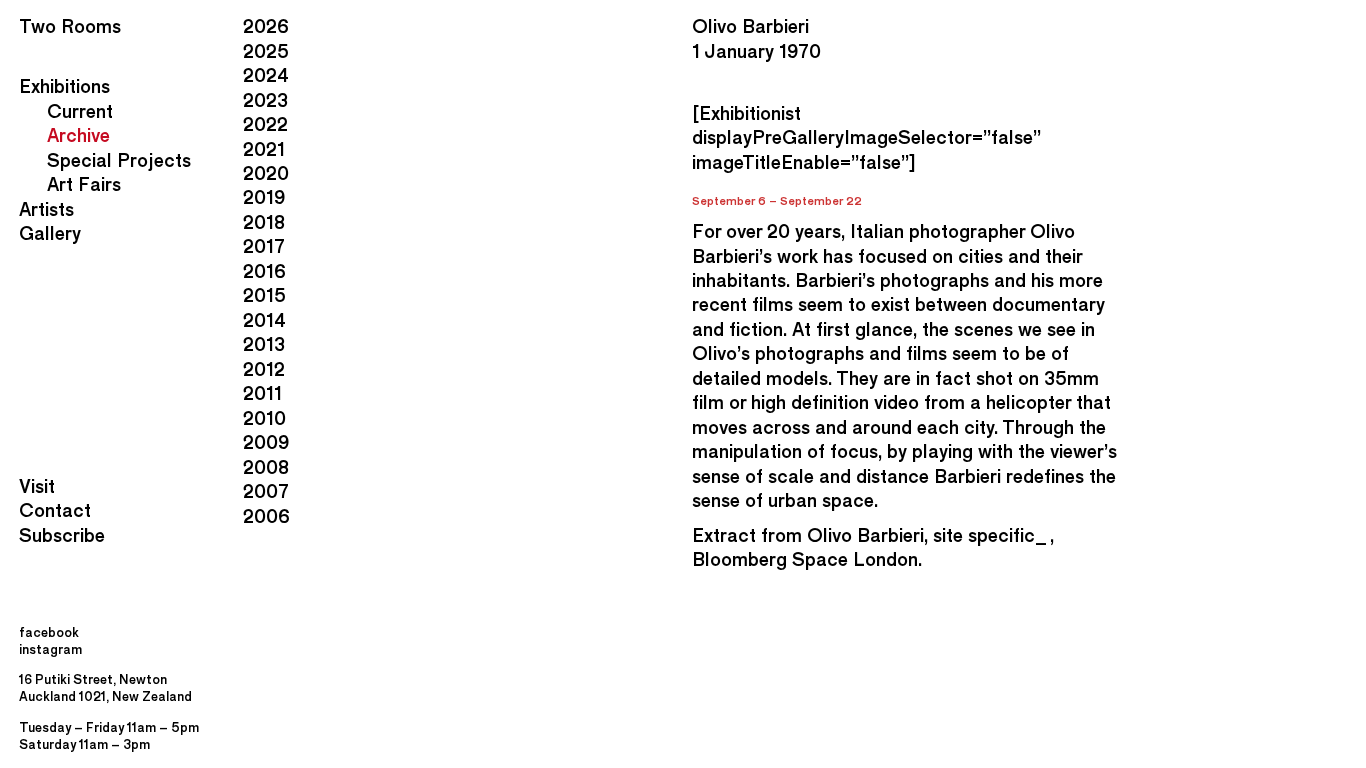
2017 (264, 246)
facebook (49, 632)
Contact (55, 510)
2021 (264, 149)
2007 (266, 491)
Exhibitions (64, 86)
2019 (264, 197)
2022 (265, 124)
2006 (266, 516)
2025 (266, 51)
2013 (264, 344)
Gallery (50, 233)
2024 (266, 75)
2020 (266, 173)
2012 (264, 369)
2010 (264, 418)
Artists (46, 209)
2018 (264, 222)
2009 (266, 442)
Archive (78, 135)
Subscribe (62, 535)
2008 (266, 467)
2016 (264, 271)
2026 (266, 26)
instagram (50, 649)
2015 (264, 295)
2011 (262, 393)
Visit (37, 486)
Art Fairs (84, 184)
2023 (265, 100)
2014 (264, 320)
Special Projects (119, 160)
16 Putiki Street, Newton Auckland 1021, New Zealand (105, 687)
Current (80, 111)
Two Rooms (70, 26)
